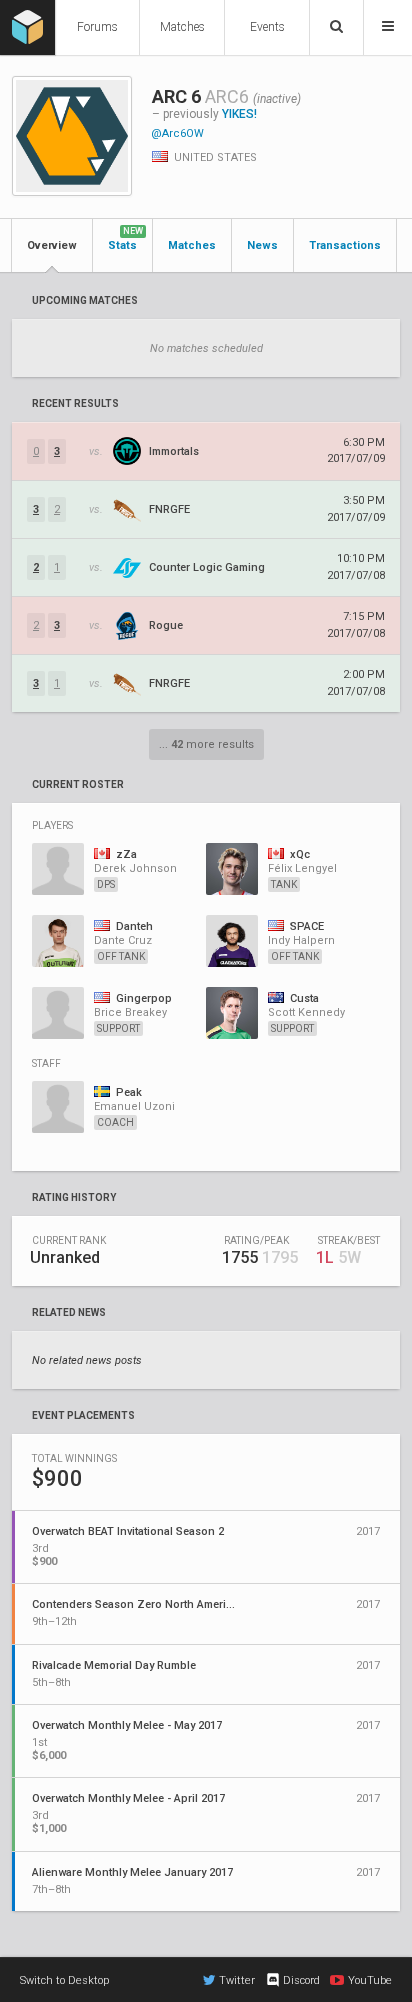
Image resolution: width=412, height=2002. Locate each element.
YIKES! (239, 114)
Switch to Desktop (64, 1980)
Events (267, 27)
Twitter (237, 1980)
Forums (97, 27)
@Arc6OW (177, 133)
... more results (206, 744)
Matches (182, 27)
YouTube (370, 1980)
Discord (301, 1980)
